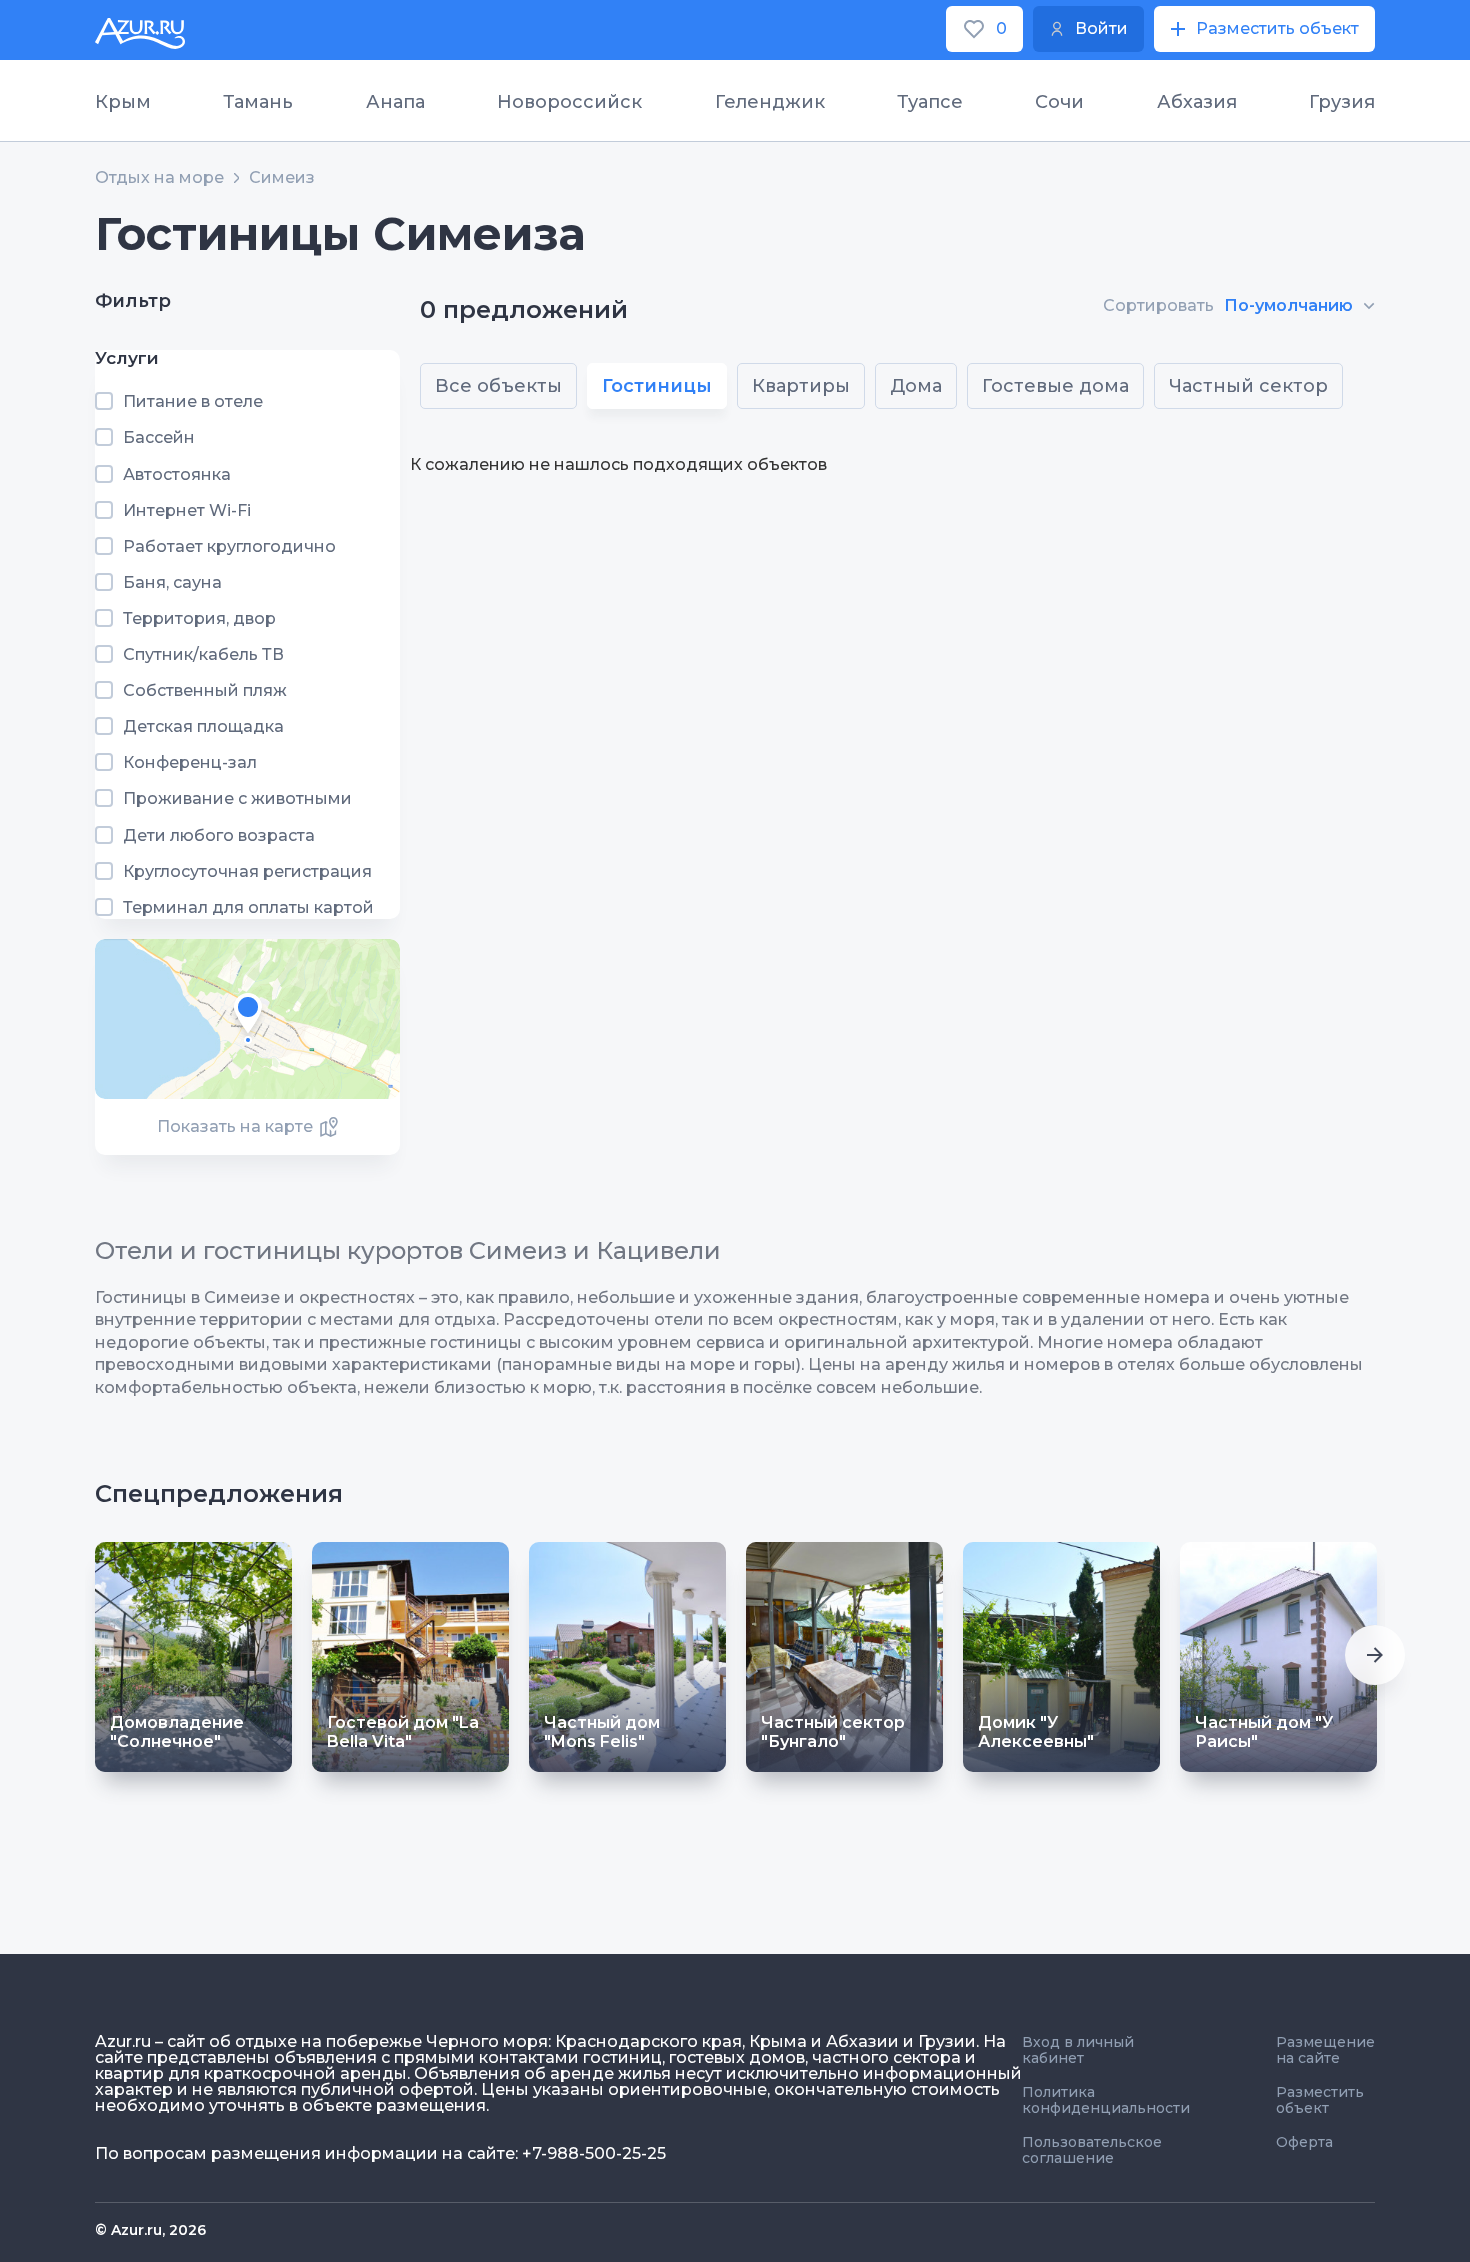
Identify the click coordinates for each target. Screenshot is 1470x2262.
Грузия (1342, 102)
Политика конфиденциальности (1106, 2100)
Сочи (1059, 102)
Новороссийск (569, 102)
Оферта (1304, 2142)
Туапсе (930, 102)
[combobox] (1299, 306)
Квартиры (801, 386)
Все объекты (498, 386)
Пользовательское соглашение (1092, 2150)
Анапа (395, 102)
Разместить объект (1320, 2100)
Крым (123, 102)
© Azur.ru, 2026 (150, 2230)
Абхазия (1197, 102)
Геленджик (770, 102)
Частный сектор (1248, 386)
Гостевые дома (1055, 386)
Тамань (258, 102)
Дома (916, 386)
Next (1375, 1655)
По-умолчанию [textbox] (1288, 305)
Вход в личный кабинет (1078, 2050)
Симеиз (282, 178)
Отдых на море (159, 178)
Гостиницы (657, 386)
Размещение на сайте (1325, 2050)
